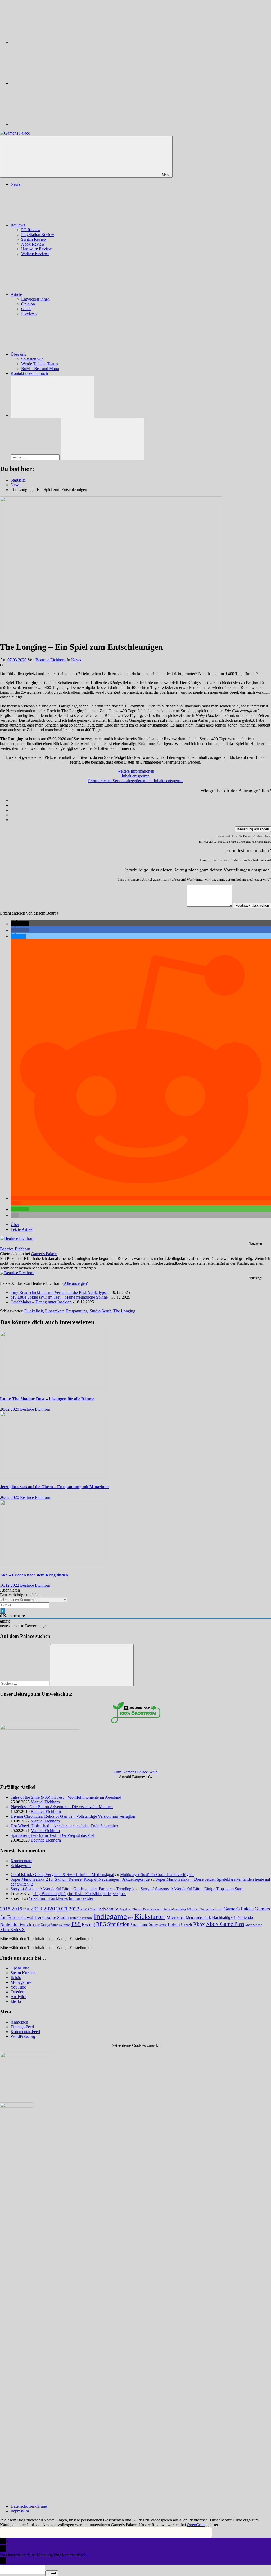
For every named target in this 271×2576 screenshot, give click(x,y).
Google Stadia (56, 1917)
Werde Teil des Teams (40, 364)
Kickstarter (150, 1917)
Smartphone (139, 1925)
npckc (36, 1925)
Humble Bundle (81, 1918)
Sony (153, 1924)
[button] (20, 924)
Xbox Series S (254, 1925)
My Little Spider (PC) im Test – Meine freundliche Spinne (59, 1297)
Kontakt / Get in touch (29, 373)
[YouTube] (50, 124)
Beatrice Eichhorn (51, 660)
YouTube (18, 1987)
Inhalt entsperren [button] (136, 776)
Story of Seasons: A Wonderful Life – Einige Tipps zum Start (191, 1889)
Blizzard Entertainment (146, 1909)
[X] (50, 83)
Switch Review (34, 239)
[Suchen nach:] (36, 457)
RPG (101, 1924)
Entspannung (77, 1311)
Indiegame (110, 1916)
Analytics (19, 1997)
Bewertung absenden (253, 829)
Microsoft (176, 1917)
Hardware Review (37, 249)
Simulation (118, 1924)
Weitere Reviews (35, 254)
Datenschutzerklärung (29, 2506)
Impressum (20, 2511)
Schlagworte (21, 1866)
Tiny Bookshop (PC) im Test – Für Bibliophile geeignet (79, 1894)
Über (15, 1225)
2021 (62, 1909)
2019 (37, 1909)
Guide (26, 309)
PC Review (31, 230)
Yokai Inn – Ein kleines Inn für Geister (61, 1898)
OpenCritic (20, 1968)
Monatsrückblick (198, 1918)
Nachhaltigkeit (224, 1918)
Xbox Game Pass (225, 1924)
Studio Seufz (100, 1311)
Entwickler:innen (35, 299)
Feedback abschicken (252, 905)
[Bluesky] (50, 43)
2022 (74, 1909)
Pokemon (65, 1925)
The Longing (124, 1311)
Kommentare (21, 1861)
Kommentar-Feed (25, 2032)
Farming (216, 1909)
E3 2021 (193, 1909)
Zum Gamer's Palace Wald (135, 1772)
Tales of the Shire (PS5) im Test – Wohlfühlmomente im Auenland (66, 1797)
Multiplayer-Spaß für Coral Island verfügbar (157, 1875)
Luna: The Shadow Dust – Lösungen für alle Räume (47, 1399)
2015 (5, 1909)
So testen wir (32, 359)
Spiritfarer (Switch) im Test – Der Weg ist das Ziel (52, 1835)
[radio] (141, 801)
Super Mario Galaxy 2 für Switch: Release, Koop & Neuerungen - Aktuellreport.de (80, 1879)
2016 (17, 1909)
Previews (29, 313)
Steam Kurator (23, 1973)
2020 (49, 1908)
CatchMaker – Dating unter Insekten (41, 1302)
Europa (205, 1909)
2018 (26, 1909)
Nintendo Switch (16, 1924)
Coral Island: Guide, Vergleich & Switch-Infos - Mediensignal (62, 1875)
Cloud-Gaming (174, 1909)
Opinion (28, 304)
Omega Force (49, 1925)
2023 (85, 1909)
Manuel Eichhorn (45, 1802)
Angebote (125, 1909)
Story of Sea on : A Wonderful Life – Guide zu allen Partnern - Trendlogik (73, 1889)
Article (16, 294)
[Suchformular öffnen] (52, 397)
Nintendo (245, 1918)
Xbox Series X (12, 1930)
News (15, 184)
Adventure (108, 1909)
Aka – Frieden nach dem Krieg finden (34, 1575)
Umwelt (187, 1925)
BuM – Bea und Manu (40, 369)
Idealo (16, 2001)
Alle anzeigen (75, 1283)
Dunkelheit (34, 1311)
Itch (131, 1918)
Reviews (18, 225)
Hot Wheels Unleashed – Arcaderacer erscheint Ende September (64, 1826)
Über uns (18, 354)
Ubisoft (174, 1924)
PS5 (76, 1924)
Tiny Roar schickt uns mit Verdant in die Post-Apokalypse (59, 1292)
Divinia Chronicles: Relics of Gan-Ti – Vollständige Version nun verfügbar (73, 1816)
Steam (163, 1925)
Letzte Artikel (22, 1229)
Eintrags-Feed (22, 2027)
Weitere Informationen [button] (136, 771)
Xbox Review (33, 244)
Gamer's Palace (44, 1254)
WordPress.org (23, 2036)
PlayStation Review (38, 235)
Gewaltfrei (31, 1917)
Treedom (18, 1992)
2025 (94, 1909)
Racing (88, 1924)
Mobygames (21, 1982)
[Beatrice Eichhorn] (17, 1238)
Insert (52, 2573)
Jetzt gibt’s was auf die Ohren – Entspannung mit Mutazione (54, 1487)
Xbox (199, 1924)
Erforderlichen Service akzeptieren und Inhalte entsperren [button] (135, 781)
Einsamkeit (54, 1311)
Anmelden (19, 2022)
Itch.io (16, 1978)
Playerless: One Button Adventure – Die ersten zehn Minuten (62, 1807)
